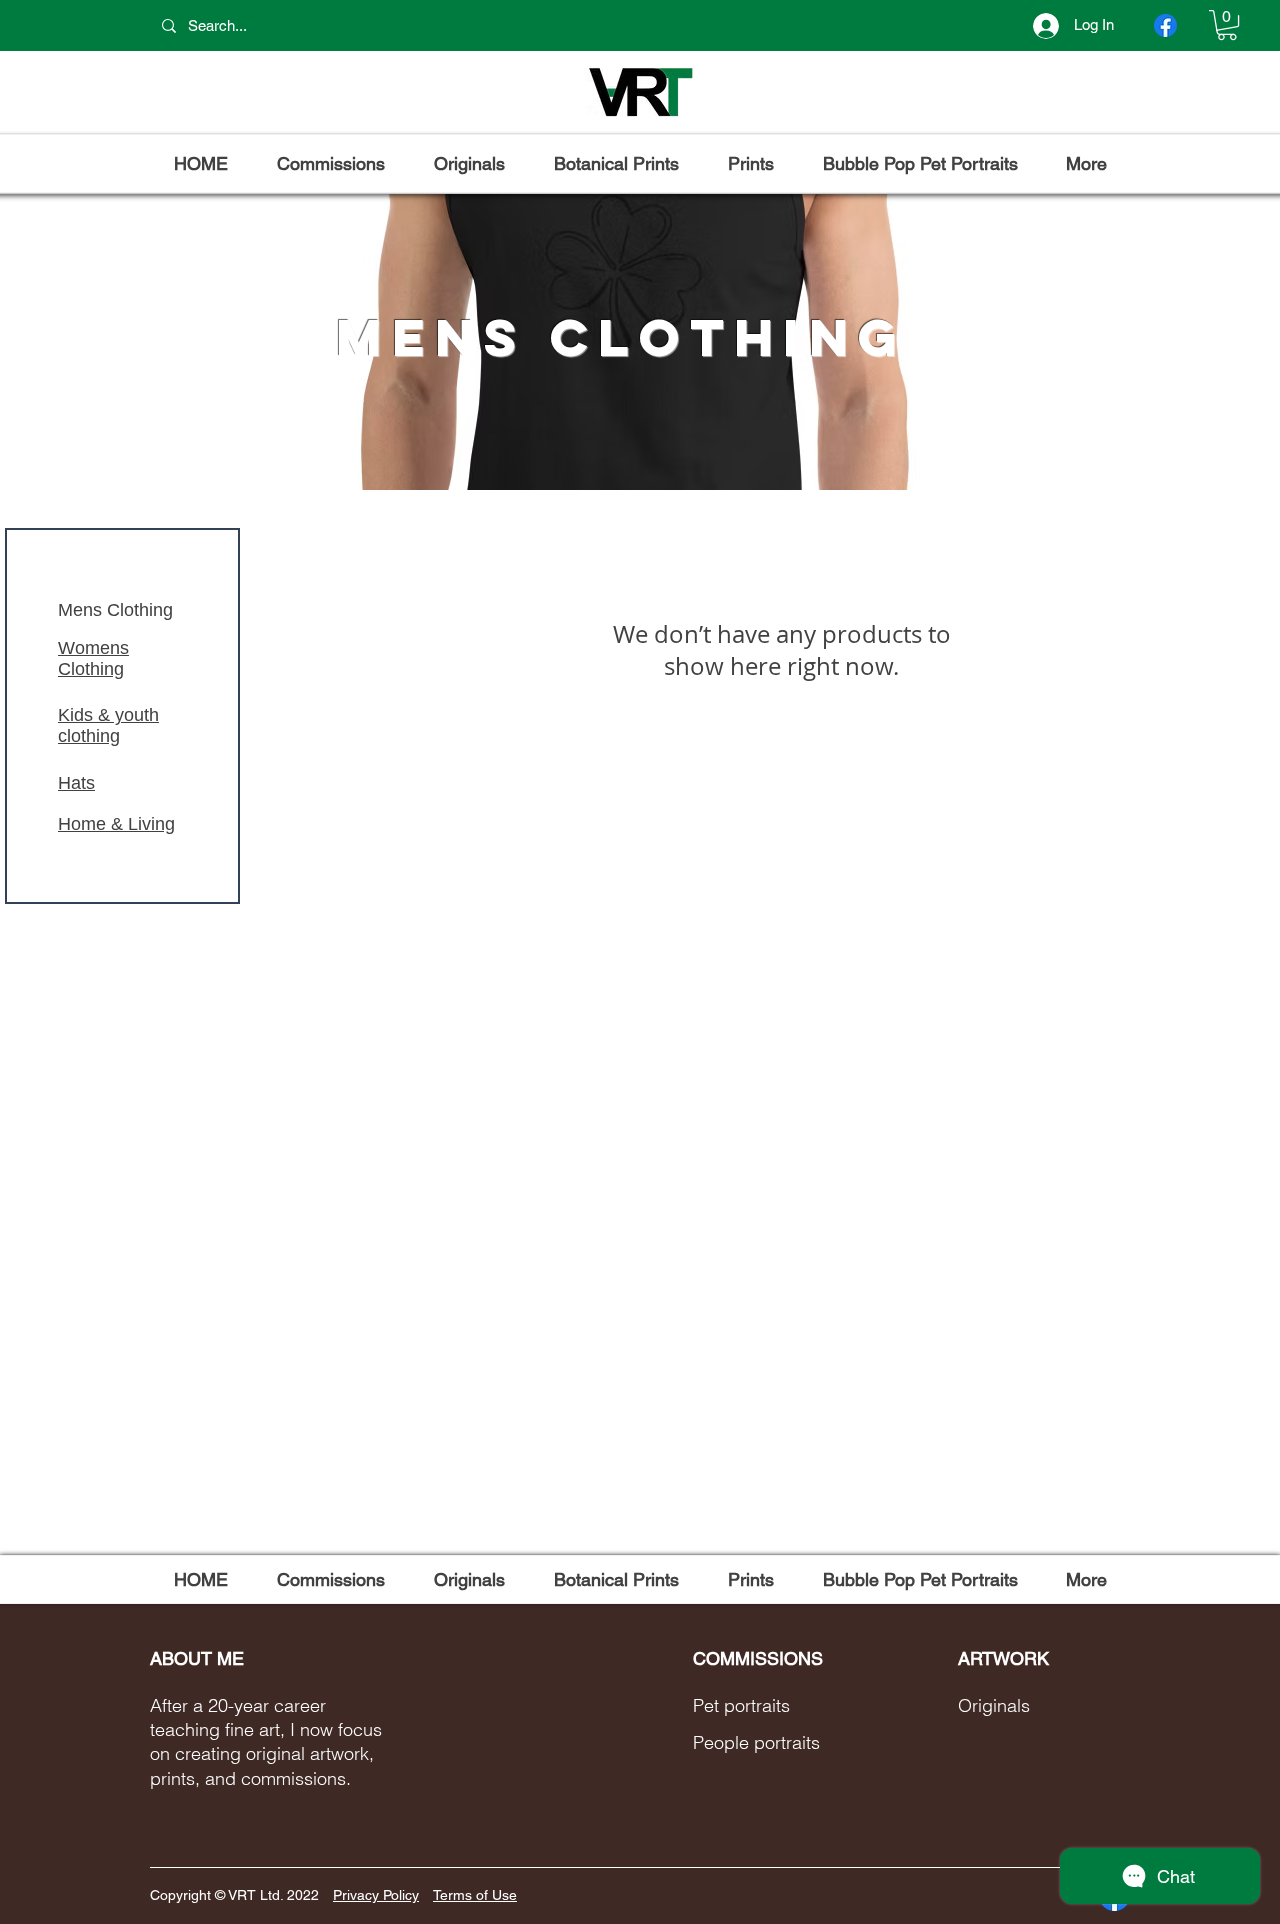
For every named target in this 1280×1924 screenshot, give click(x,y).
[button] (1227, 25)
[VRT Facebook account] (1165, 25)
